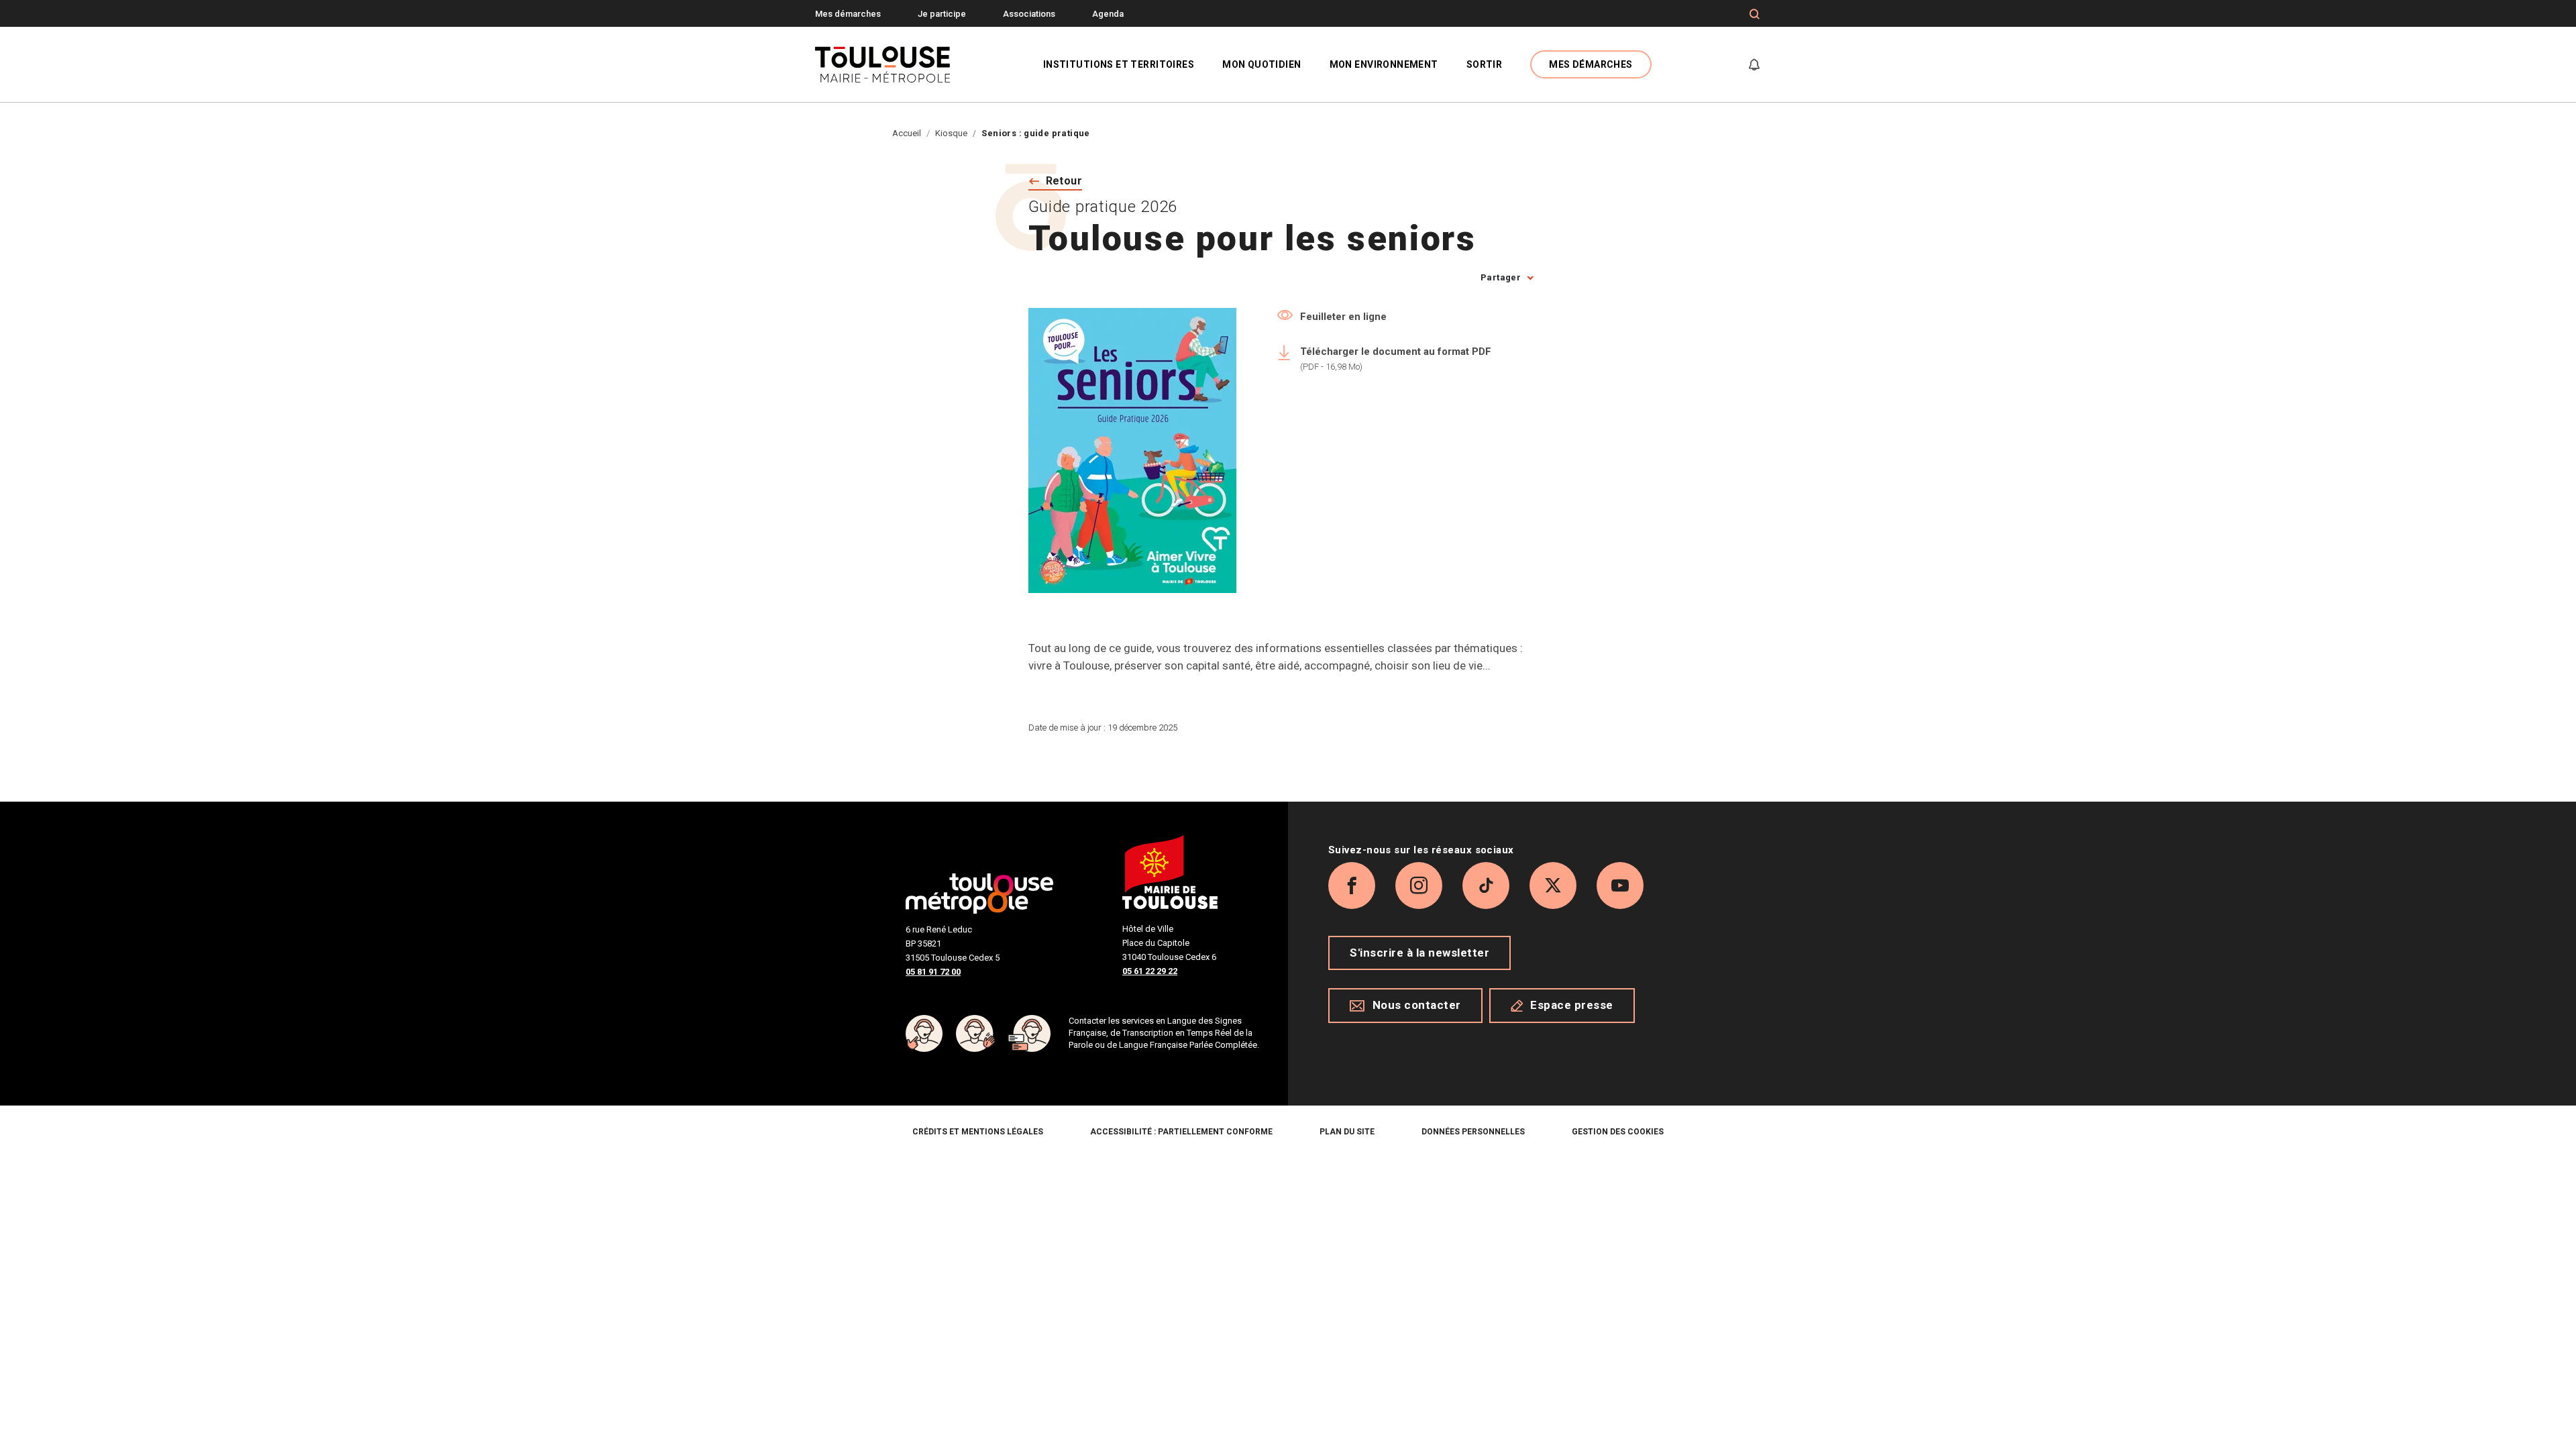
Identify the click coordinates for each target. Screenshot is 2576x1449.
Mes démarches (848, 14)
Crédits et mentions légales (978, 1132)
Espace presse (1572, 1005)
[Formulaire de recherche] (1755, 14)
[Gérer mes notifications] (1754, 64)
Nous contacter (1417, 1005)
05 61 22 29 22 (1150, 971)
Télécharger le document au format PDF (1396, 359)
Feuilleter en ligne (1343, 317)
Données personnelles (1473, 1132)
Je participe (942, 14)
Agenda (1108, 14)
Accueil (907, 133)
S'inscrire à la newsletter (1419, 953)
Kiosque (951, 133)
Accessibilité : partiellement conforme (1181, 1132)
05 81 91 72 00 (933, 972)
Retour (1064, 181)
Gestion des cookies (1618, 1132)
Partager (1501, 277)
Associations (1029, 14)
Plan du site (1347, 1132)
